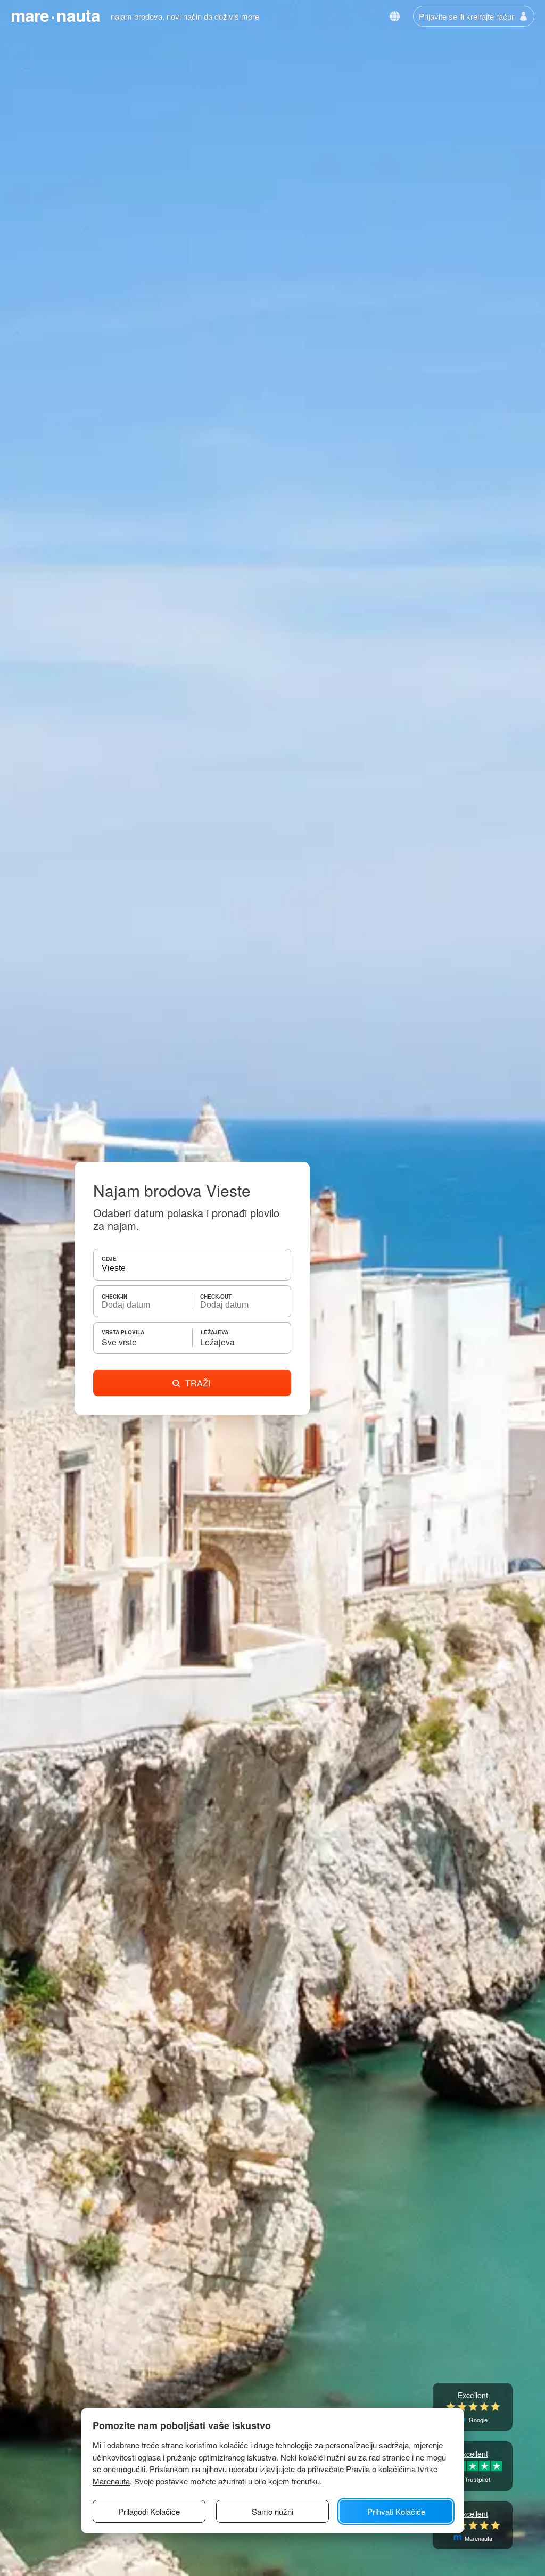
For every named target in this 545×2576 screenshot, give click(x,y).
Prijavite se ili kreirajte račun (467, 16)
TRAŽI (198, 1383)
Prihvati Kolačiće (396, 2511)
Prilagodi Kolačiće (149, 2511)
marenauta (55, 15)
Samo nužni (272, 2511)
